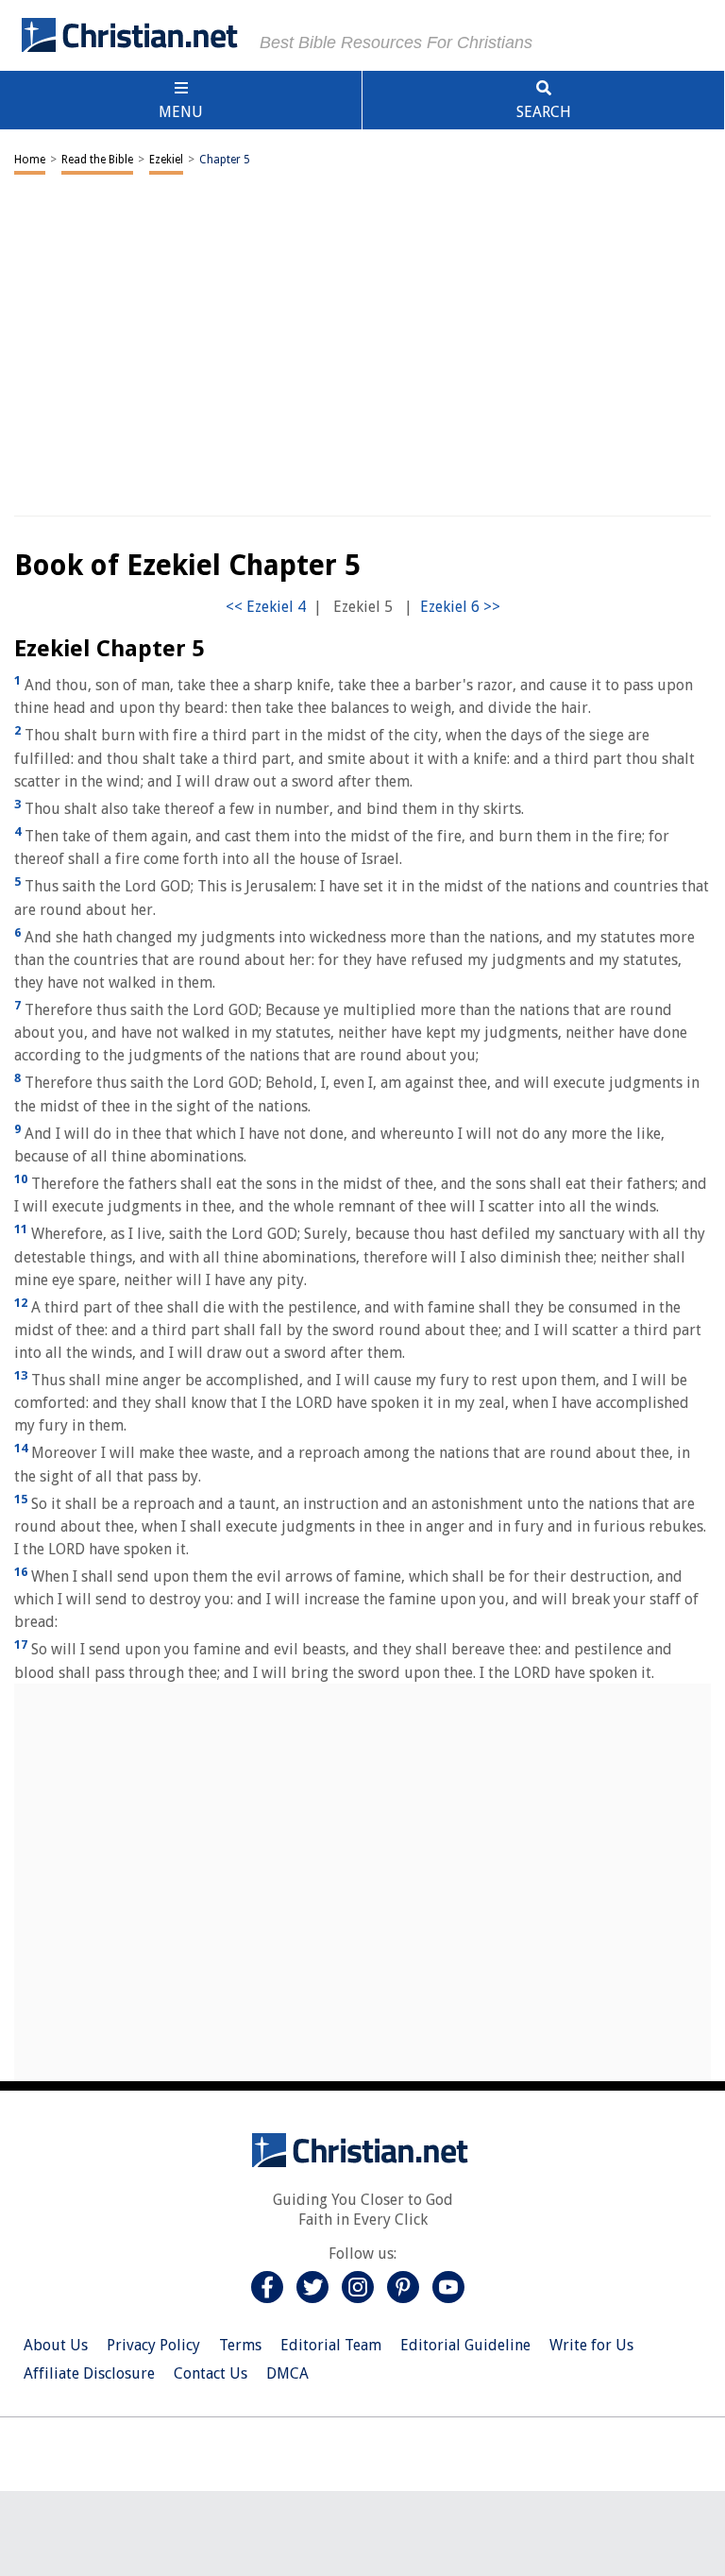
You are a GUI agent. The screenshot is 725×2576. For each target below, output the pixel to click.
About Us (56, 2345)
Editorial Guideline (465, 2345)
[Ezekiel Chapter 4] (266, 607)
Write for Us (591, 2345)
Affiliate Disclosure (89, 2373)
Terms (240, 2345)
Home (30, 160)
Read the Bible (97, 160)
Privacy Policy (153, 2345)
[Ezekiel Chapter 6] (460, 607)
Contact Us (211, 2373)
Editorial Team (331, 2345)
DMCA (287, 2373)
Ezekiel (166, 160)
